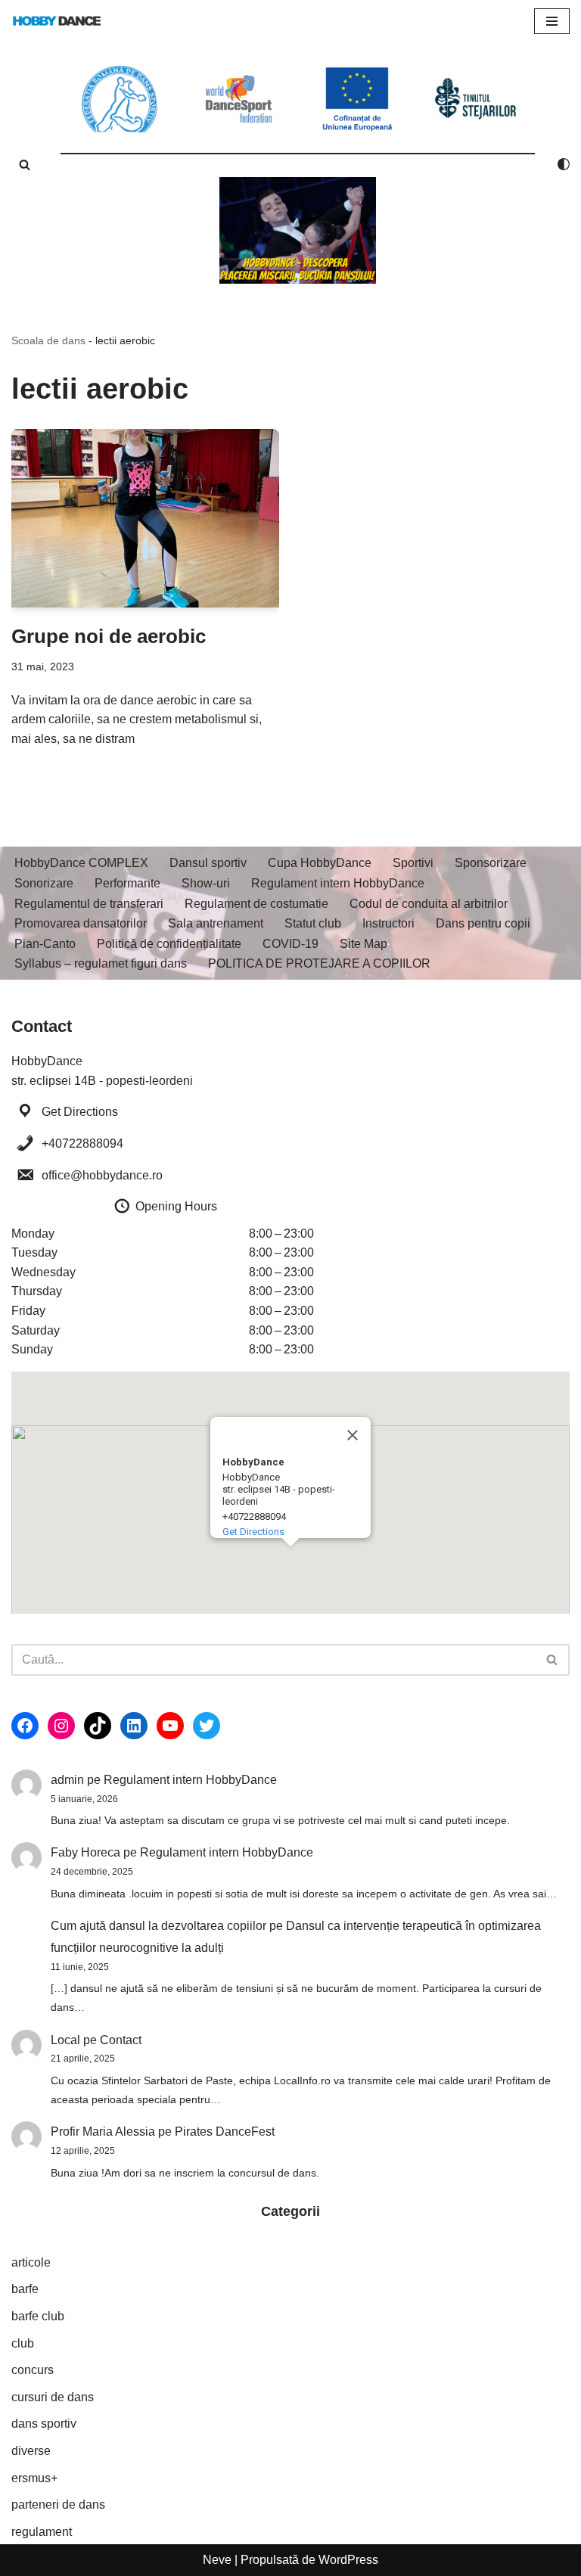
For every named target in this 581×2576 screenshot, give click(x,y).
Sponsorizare (491, 863)
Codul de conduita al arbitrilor (429, 904)
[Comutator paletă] (564, 164)
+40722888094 (82, 1144)
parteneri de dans (58, 2505)
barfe (25, 2289)
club (23, 2343)
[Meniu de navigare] (552, 21)
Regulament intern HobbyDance (338, 883)
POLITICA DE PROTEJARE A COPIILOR (319, 963)
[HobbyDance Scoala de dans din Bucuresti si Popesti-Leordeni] (57, 21)
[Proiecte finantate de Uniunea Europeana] (357, 99)
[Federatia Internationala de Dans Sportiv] (239, 99)
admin (67, 1780)
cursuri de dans (53, 2397)
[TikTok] (98, 1726)
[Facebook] (25, 1726)
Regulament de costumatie (256, 904)
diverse (31, 2451)
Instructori (388, 923)
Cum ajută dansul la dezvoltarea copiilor (158, 1926)
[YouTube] (170, 1726)
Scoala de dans (48, 340)
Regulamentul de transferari (89, 904)
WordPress (348, 2560)
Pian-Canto (45, 944)
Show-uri (206, 883)
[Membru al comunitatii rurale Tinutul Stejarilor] (475, 99)
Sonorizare (44, 883)
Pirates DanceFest (225, 2132)
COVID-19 (290, 944)
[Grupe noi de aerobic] (145, 518)
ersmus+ (34, 2478)
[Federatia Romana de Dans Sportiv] (120, 99)
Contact (121, 2040)
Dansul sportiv (208, 863)
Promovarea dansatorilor (81, 923)
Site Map (364, 944)
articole (31, 2262)
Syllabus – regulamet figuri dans (101, 963)
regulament (42, 2532)
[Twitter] (207, 1726)
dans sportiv (44, 2424)
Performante (127, 883)
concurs (33, 2370)
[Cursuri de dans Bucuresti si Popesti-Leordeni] (298, 230)
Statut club (313, 923)
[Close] (353, 1435)
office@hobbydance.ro (102, 1175)
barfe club (38, 2316)
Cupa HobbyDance (320, 863)
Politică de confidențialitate (169, 944)
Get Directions (80, 1112)
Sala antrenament (216, 923)
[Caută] (25, 165)
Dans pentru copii (483, 923)
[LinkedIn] (134, 1726)
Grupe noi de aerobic (109, 636)
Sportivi (413, 863)
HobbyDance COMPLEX (81, 863)
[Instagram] (61, 1726)
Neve (217, 2560)
